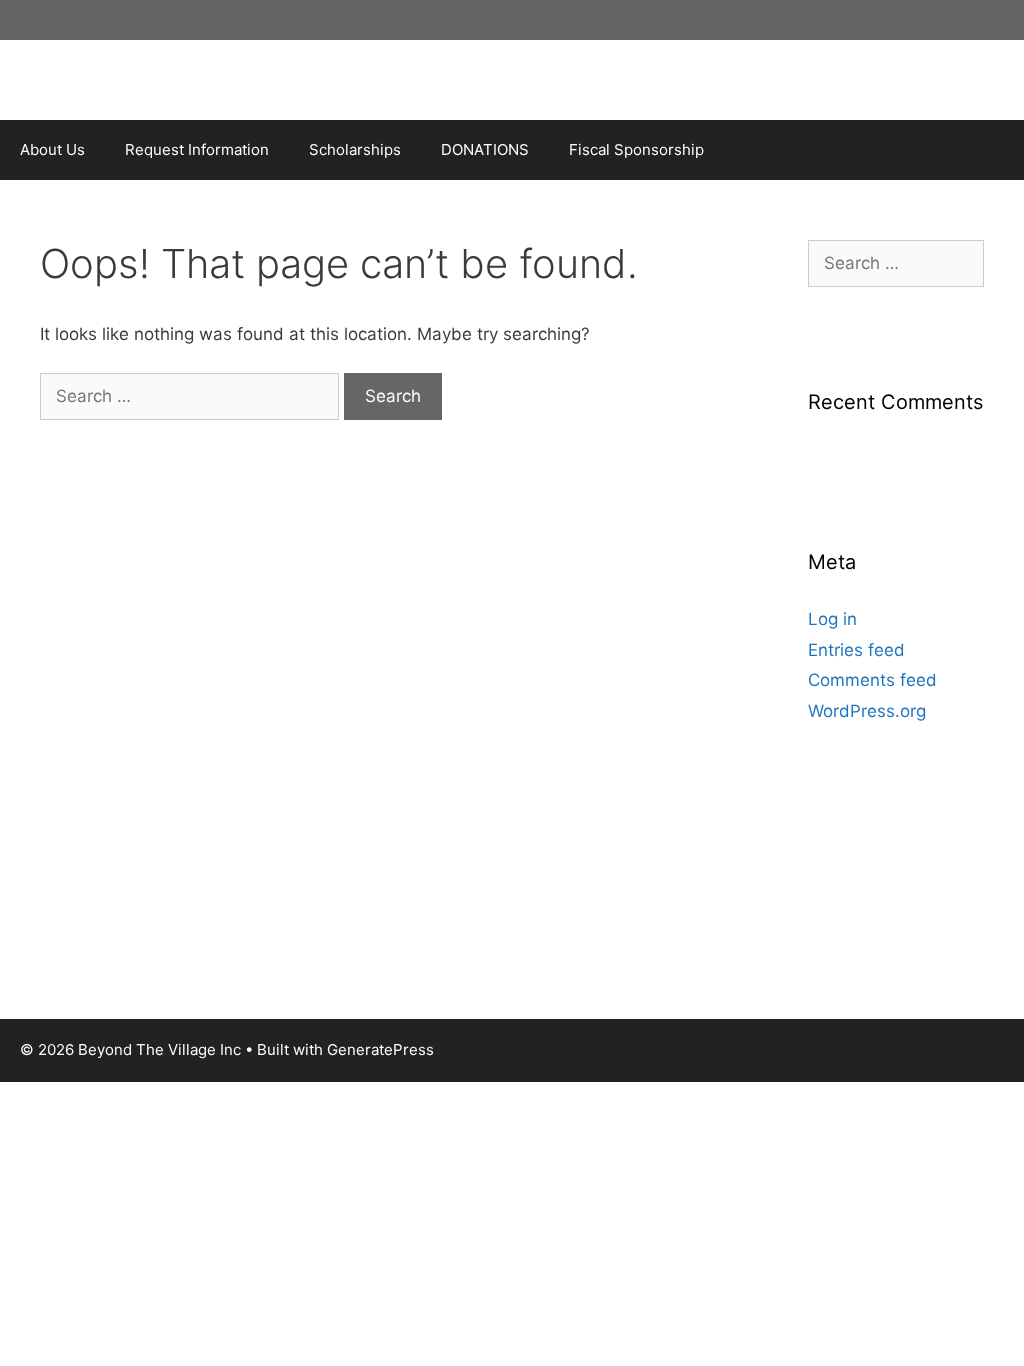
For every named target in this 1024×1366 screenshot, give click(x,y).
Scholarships (355, 149)
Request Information (197, 149)
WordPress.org (867, 711)
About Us (52, 149)
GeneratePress (380, 1049)
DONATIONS (485, 149)
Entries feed (856, 650)
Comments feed (872, 680)
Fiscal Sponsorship (636, 149)
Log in (832, 619)
